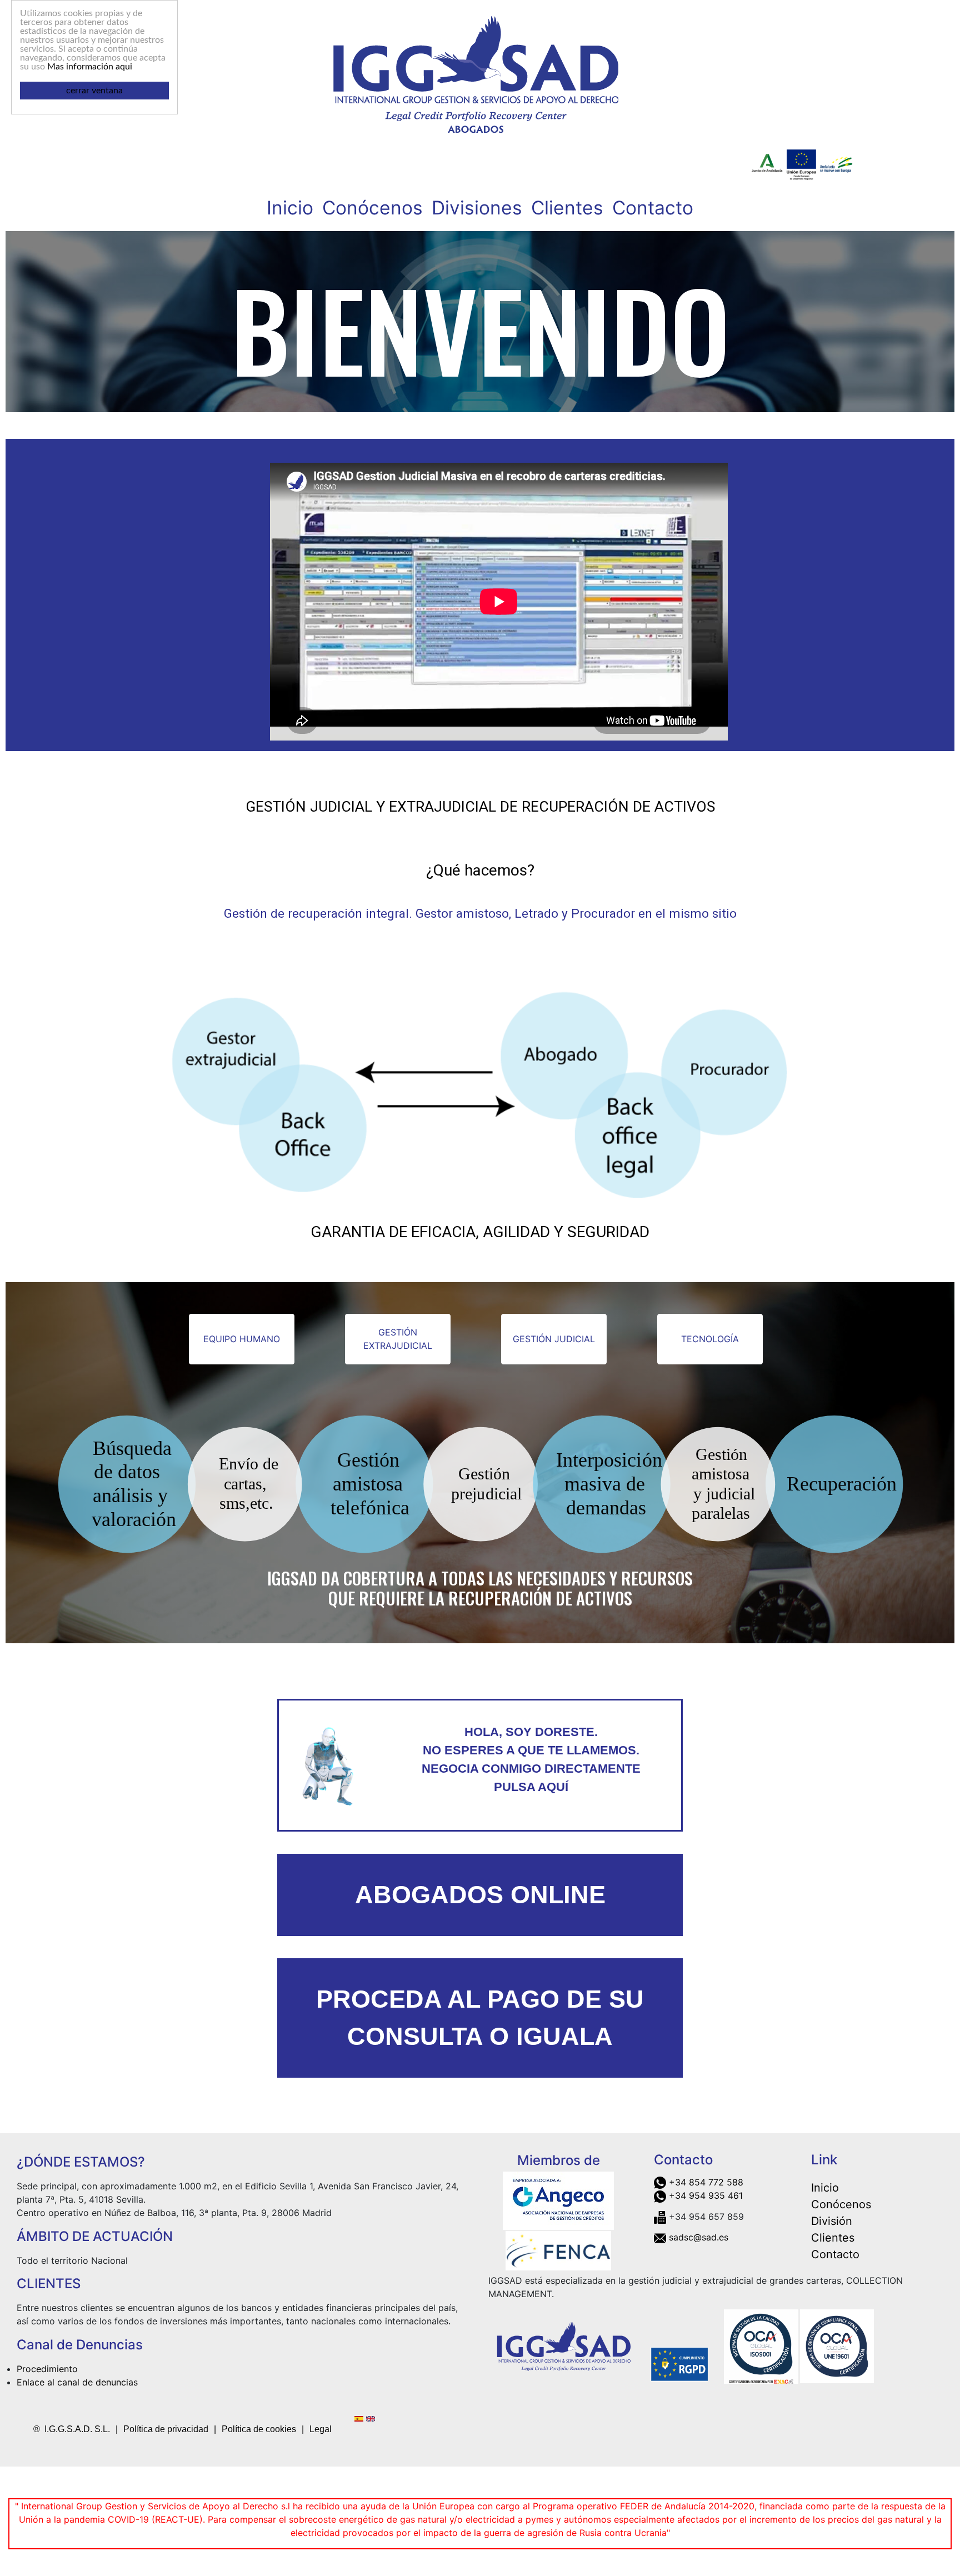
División (832, 2221)
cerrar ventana (94, 91)
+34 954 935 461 (706, 2195)
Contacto (653, 207)
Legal (321, 2429)
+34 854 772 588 (706, 2182)
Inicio (290, 207)
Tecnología (710, 1339)
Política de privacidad (166, 2429)
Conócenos (372, 207)
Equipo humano (242, 1339)
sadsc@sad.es (699, 2237)
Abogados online (480, 1895)
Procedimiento (47, 2369)
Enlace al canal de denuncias (77, 2382)
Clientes (567, 207)
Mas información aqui (90, 67)
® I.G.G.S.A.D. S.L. (72, 2429)
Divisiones (477, 207)
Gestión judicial (554, 1339)
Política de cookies (259, 2429)
